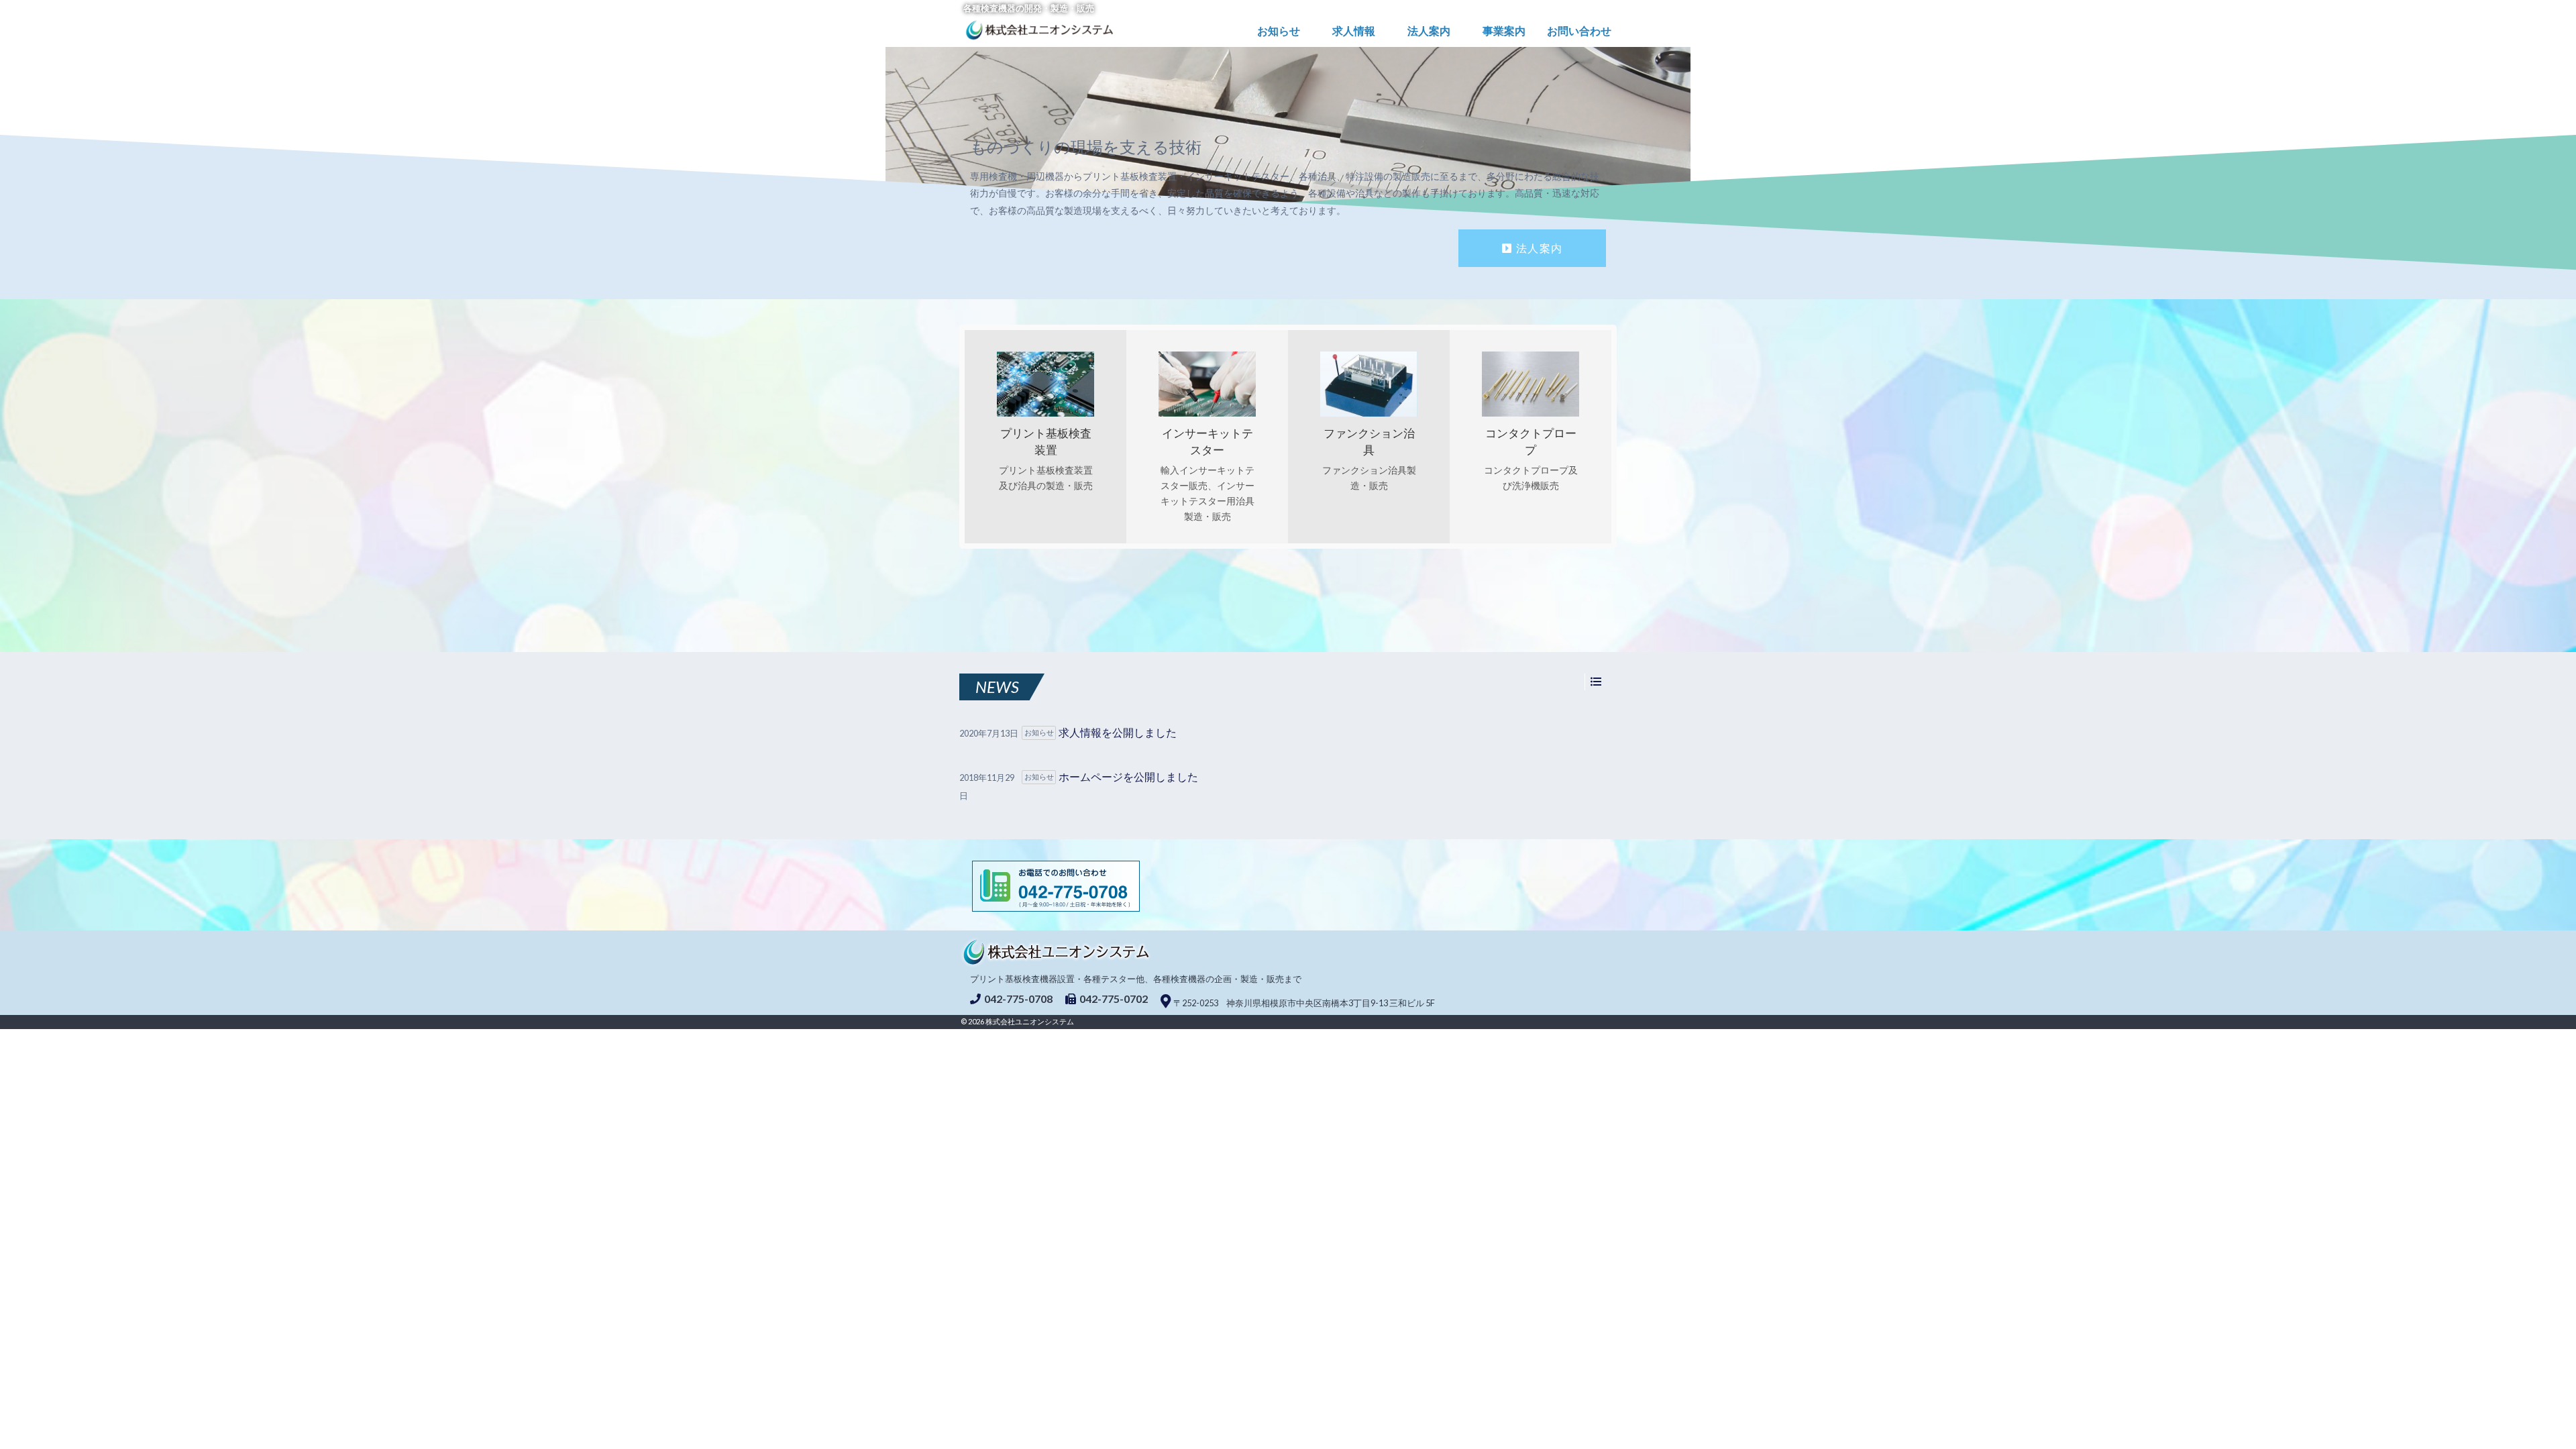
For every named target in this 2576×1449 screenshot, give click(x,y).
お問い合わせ (1579, 31)
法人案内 (1429, 31)
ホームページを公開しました (1128, 776)
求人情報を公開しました (1118, 732)
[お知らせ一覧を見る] (1596, 682)
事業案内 (1504, 31)
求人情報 (1354, 31)
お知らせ (1279, 31)
